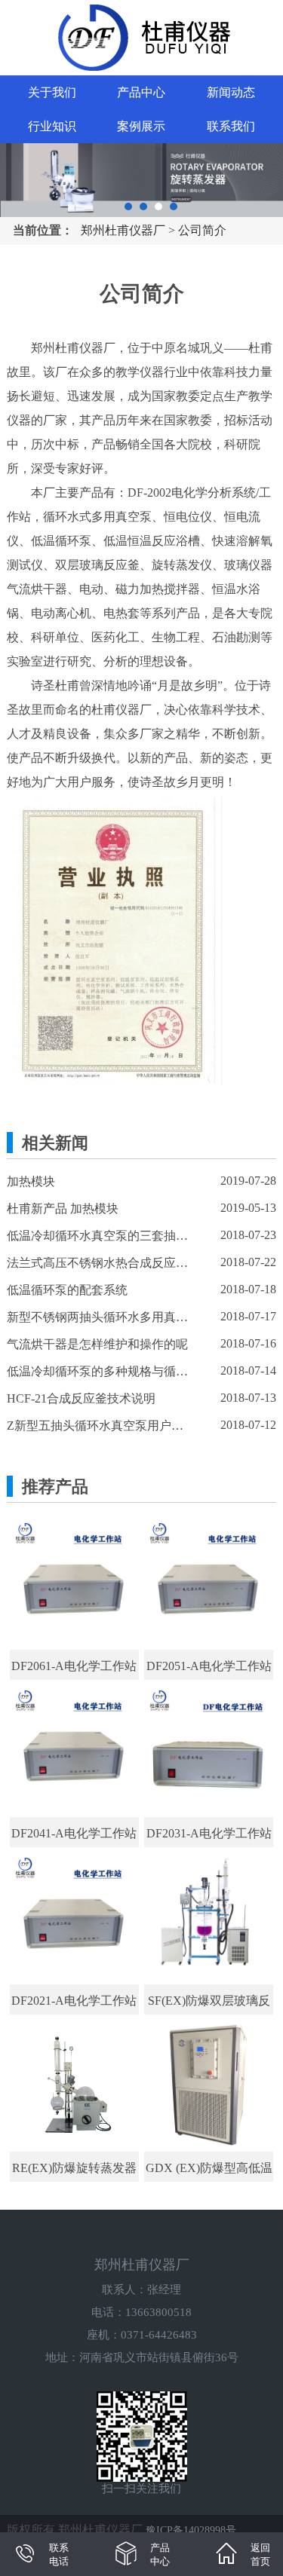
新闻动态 (231, 92)
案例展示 (141, 126)
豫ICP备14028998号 (191, 2530)
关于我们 (52, 92)
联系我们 (231, 126)
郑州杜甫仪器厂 (123, 230)
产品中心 (141, 92)
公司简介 (202, 230)
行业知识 (52, 126)
